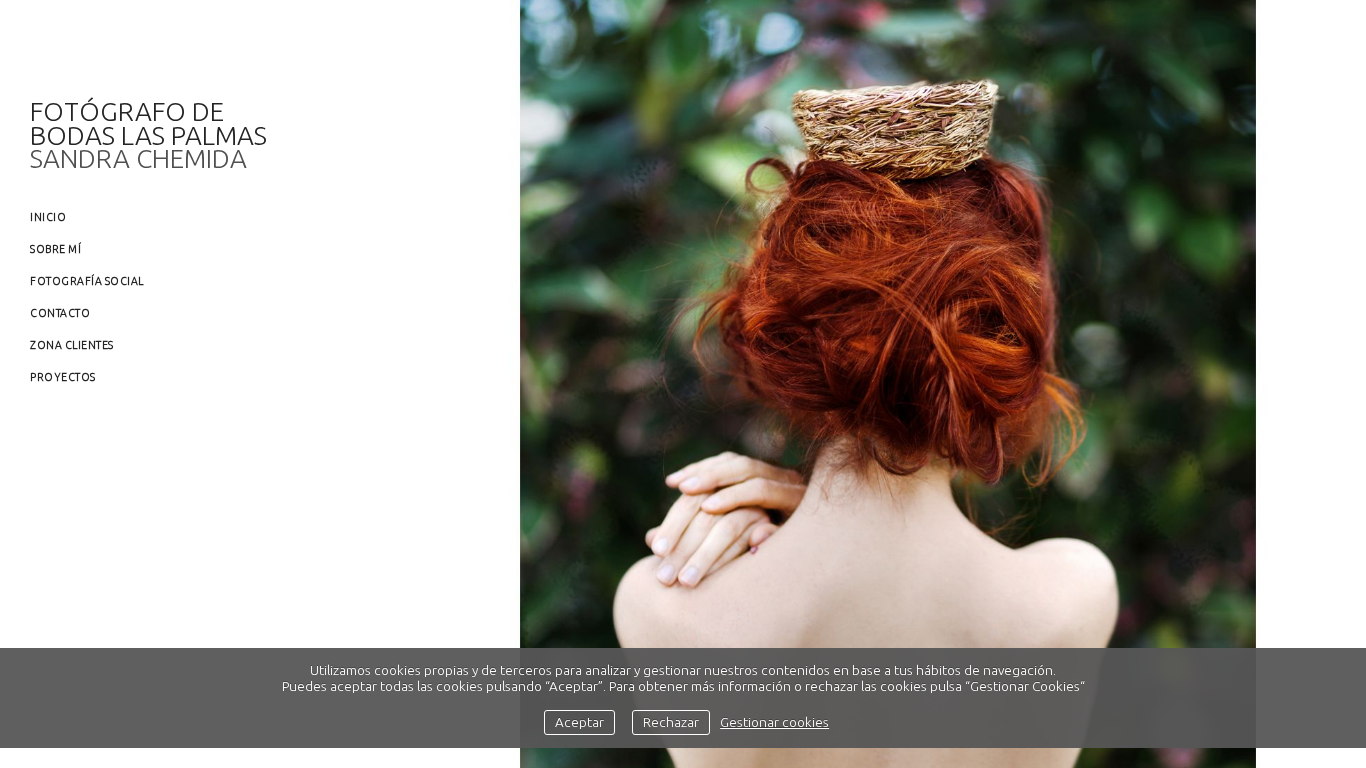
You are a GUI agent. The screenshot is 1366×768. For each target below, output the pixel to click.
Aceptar (579, 722)
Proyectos (63, 377)
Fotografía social (87, 281)
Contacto (60, 313)
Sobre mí (55, 249)
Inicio (48, 217)
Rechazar (671, 722)
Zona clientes (72, 345)
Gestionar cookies (774, 722)
